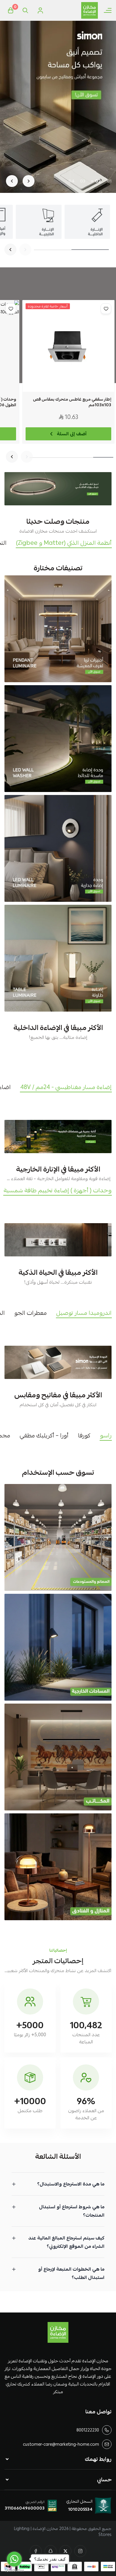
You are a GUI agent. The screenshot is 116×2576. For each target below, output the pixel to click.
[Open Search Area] (25, 10)
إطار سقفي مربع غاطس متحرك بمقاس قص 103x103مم (72, 402)
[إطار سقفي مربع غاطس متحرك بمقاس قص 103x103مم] (68, 346)
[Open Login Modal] (40, 10)
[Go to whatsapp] (14, 2559)
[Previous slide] (29, 181)
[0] (10, 10)
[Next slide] (12, 181)
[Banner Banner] (58, 489)
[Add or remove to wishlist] (106, 309)
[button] (109, 181)
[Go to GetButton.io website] (14, 2570)
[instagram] (80, 2551)
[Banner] (58, 629)
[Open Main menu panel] (108, 10)
